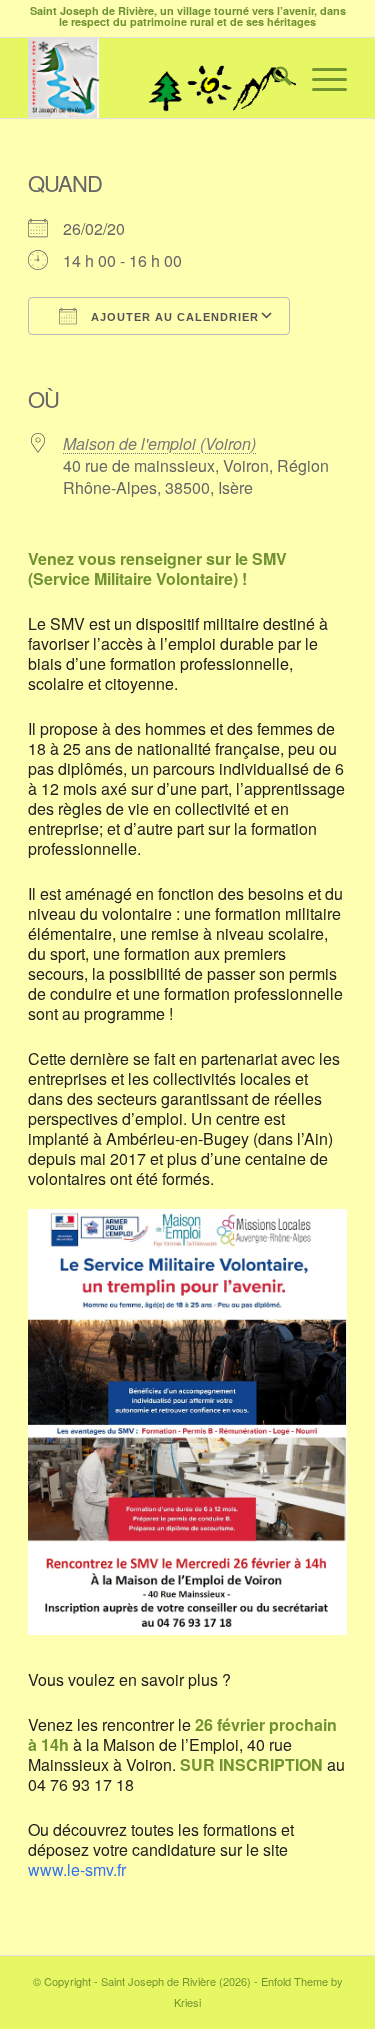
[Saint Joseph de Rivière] (155, 78)
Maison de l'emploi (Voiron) (159, 443)
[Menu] (319, 78)
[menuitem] (272, 78)
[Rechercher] (272, 78)
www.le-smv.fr (77, 1869)
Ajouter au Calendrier (173, 317)
